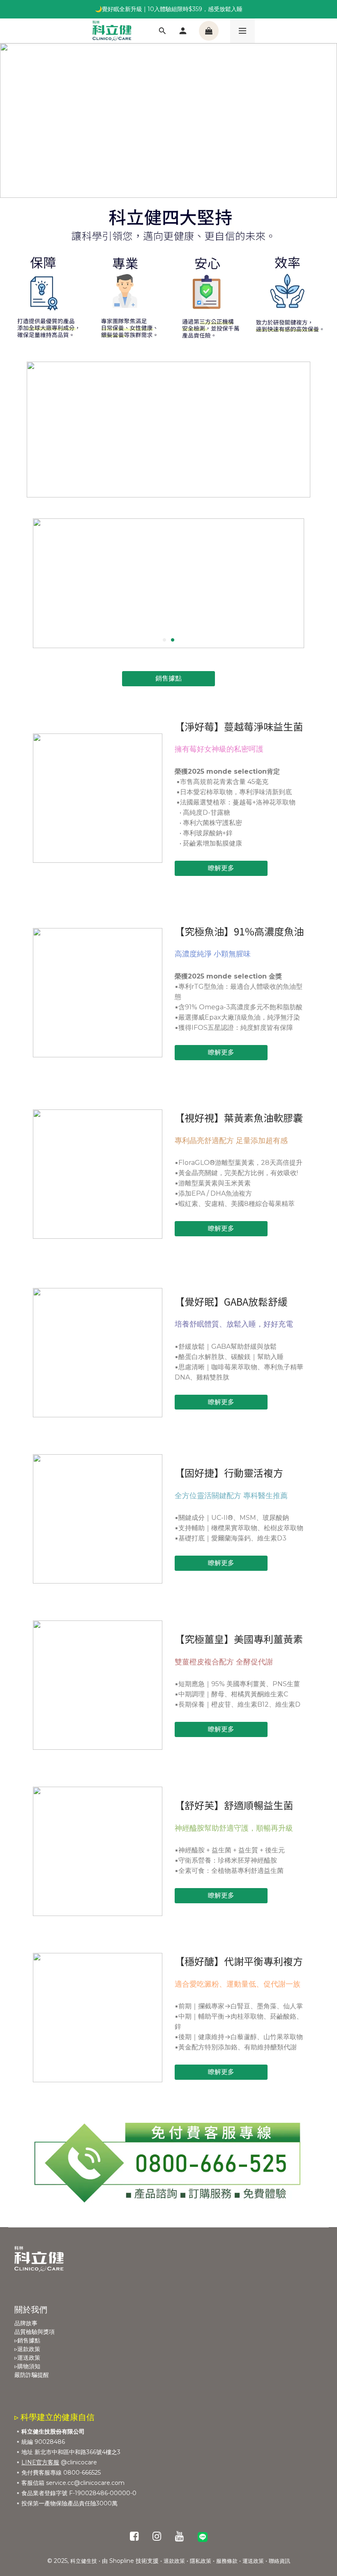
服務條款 (227, 2561)
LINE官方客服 (40, 2462)
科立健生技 (84, 2561)
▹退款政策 (27, 2349)
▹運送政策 (27, 2358)
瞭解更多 (221, 868)
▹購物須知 (27, 2366)
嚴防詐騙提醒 (32, 2375)
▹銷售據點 (27, 2340)
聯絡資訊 (279, 2561)
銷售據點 (168, 678)
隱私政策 (201, 2561)
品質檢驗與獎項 (35, 2332)
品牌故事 (26, 2323)
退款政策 (174, 2561)
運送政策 (253, 2561)
